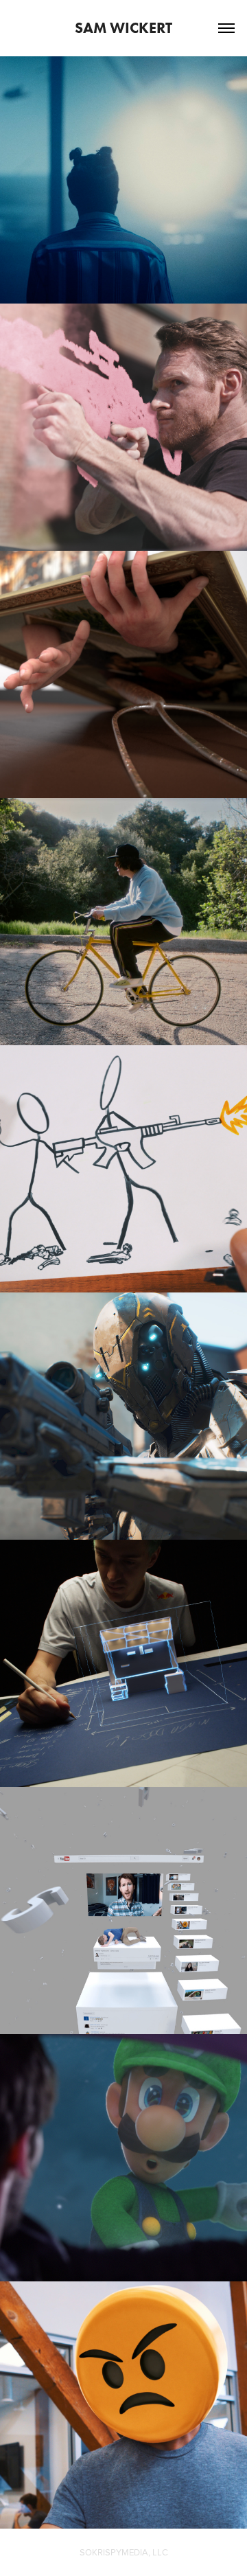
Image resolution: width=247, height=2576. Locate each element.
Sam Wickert (123, 28)
